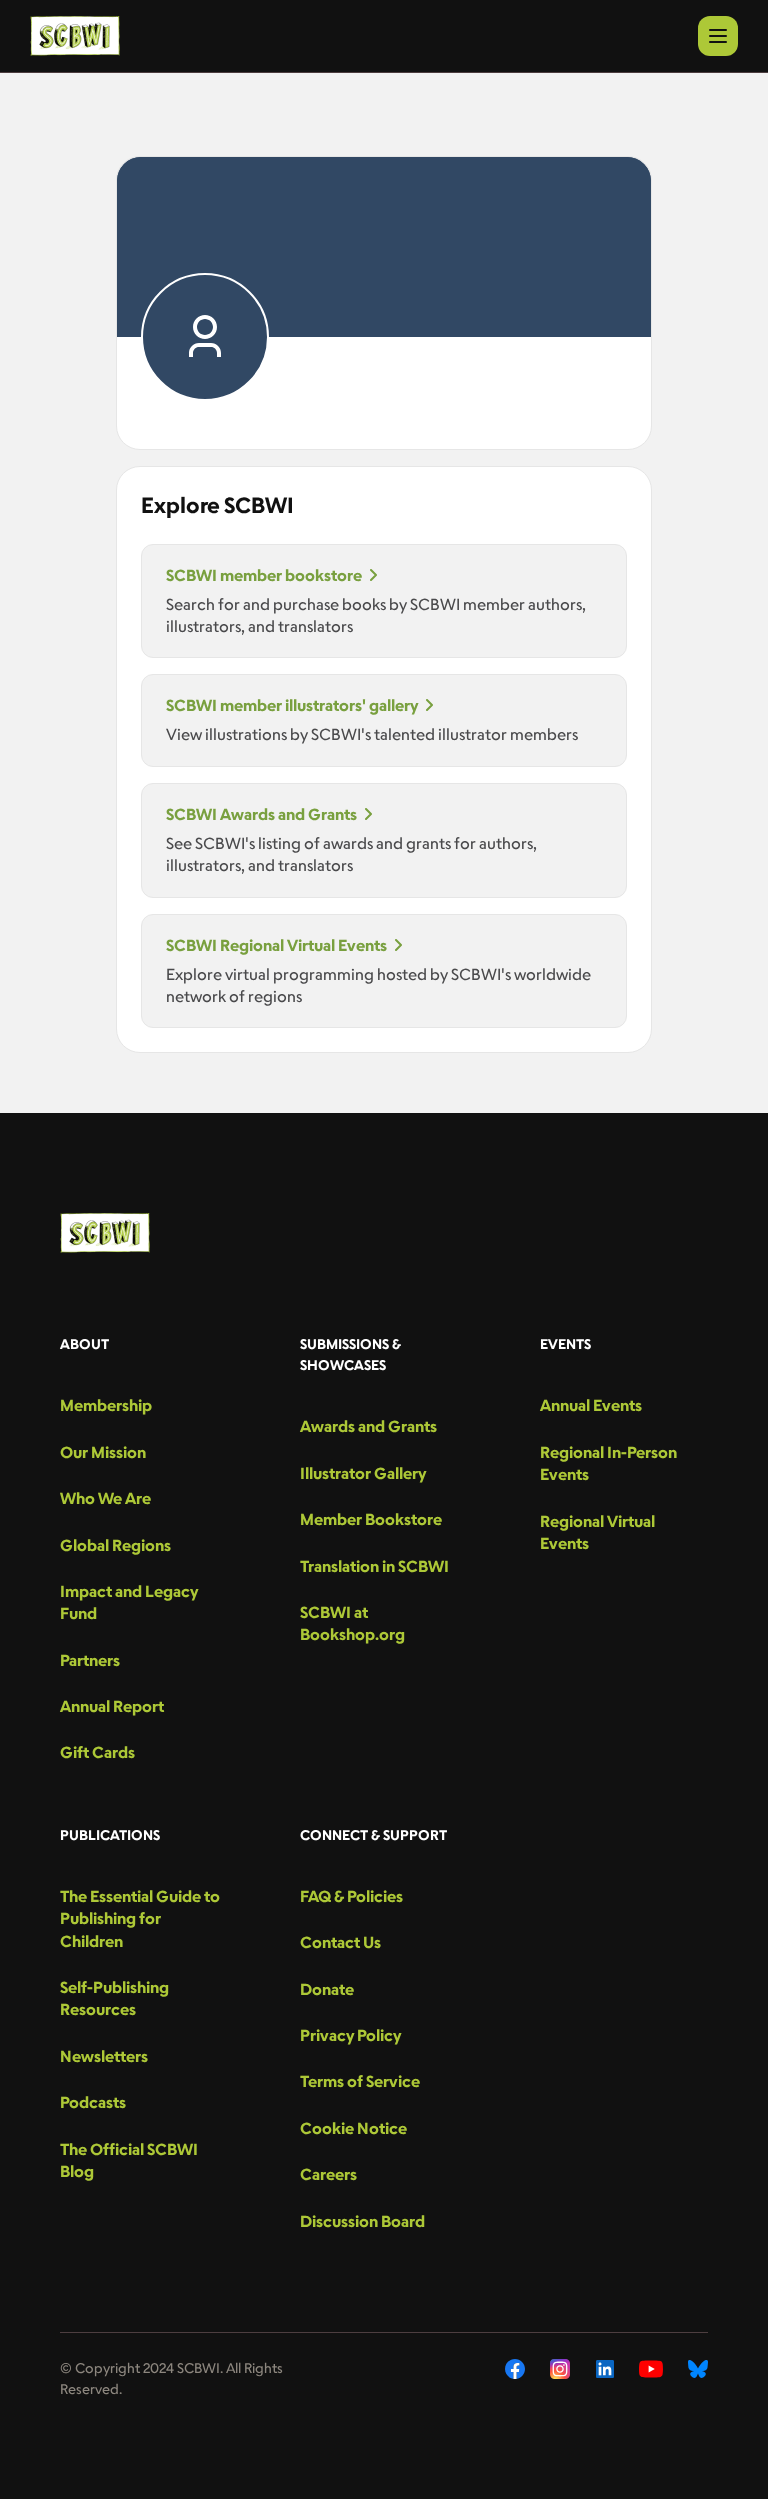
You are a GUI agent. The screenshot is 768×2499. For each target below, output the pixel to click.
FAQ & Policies (351, 1896)
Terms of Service (360, 2081)
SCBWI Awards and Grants (261, 814)
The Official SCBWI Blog (129, 2160)
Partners (90, 1660)
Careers (328, 2174)
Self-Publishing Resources (114, 1998)
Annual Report (112, 1706)
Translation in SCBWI (374, 1566)
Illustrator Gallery (363, 1473)
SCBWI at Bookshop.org (352, 1623)
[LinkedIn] (605, 2369)
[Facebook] (515, 2369)
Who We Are (105, 1498)
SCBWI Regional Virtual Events (276, 945)
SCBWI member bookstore (264, 575)
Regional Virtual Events (597, 1532)
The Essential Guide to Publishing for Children (140, 1918)
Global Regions (115, 1545)
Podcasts (93, 2102)
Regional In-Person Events (608, 1463)
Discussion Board (362, 2221)
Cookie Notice (353, 2128)
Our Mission (103, 1452)
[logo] (75, 36)
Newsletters (104, 2056)
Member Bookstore (371, 1519)
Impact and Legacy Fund (129, 1602)
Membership (106, 1405)
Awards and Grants (368, 1426)
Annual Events (591, 1405)
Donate (327, 1989)
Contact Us (340, 1942)
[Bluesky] (698, 2369)
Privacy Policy (350, 2035)
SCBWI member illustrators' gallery (292, 705)
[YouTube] (651, 2369)
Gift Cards (97, 1752)
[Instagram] (560, 2369)
